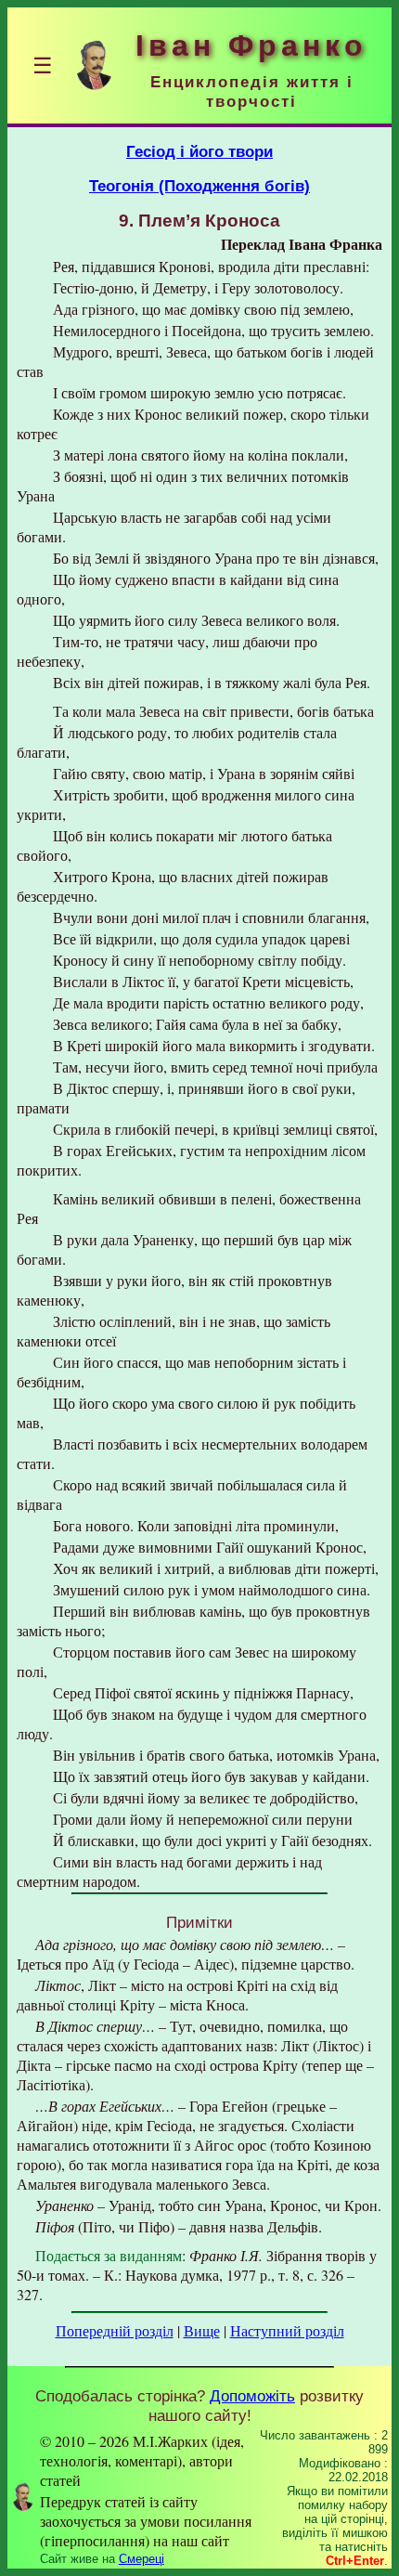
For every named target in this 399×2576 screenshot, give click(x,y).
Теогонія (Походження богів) (199, 186)
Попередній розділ (115, 2330)
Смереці (142, 2559)
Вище (202, 2330)
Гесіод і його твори (199, 151)
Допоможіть (252, 2396)
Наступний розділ (287, 2330)
